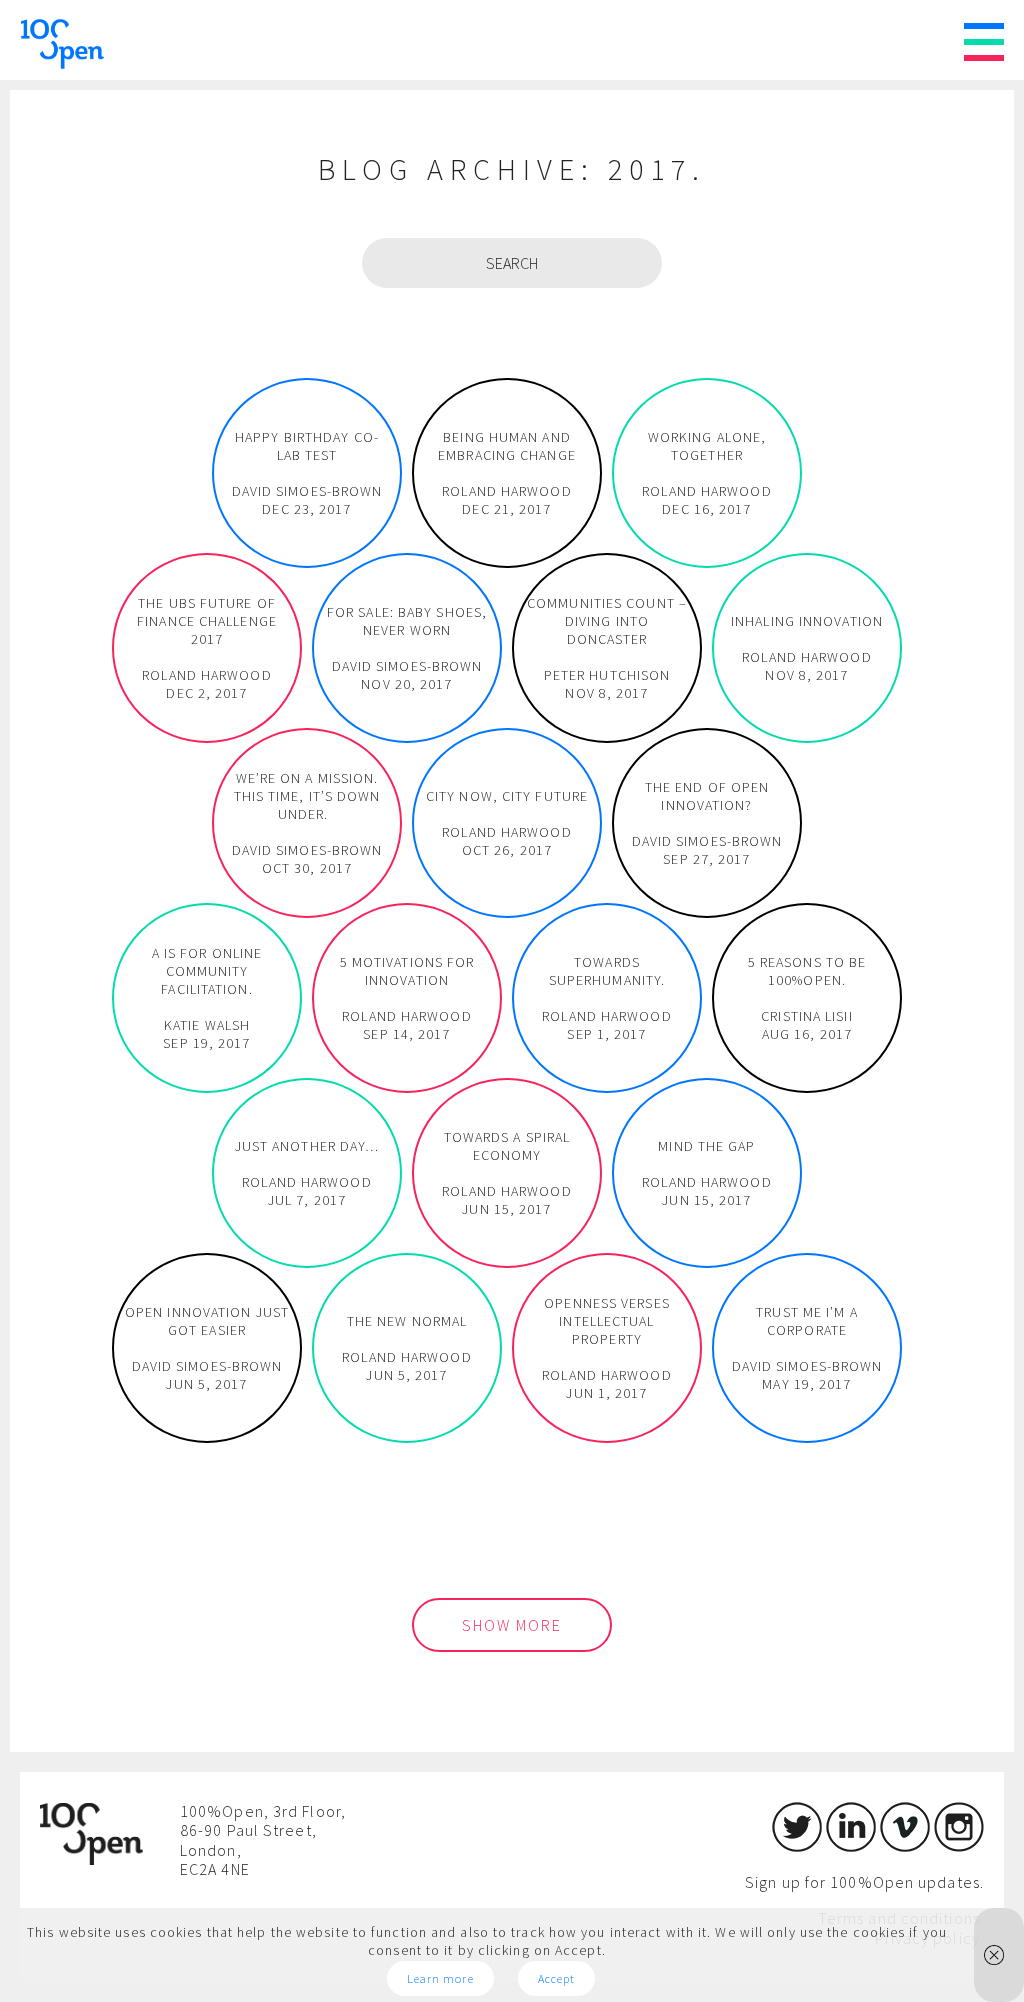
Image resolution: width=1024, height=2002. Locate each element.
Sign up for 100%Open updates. (864, 1882)
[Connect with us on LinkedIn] (851, 1846)
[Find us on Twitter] (797, 1846)
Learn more (440, 1978)
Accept (557, 1978)
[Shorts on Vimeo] (905, 1846)
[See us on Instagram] (959, 1846)
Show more (512, 1625)
